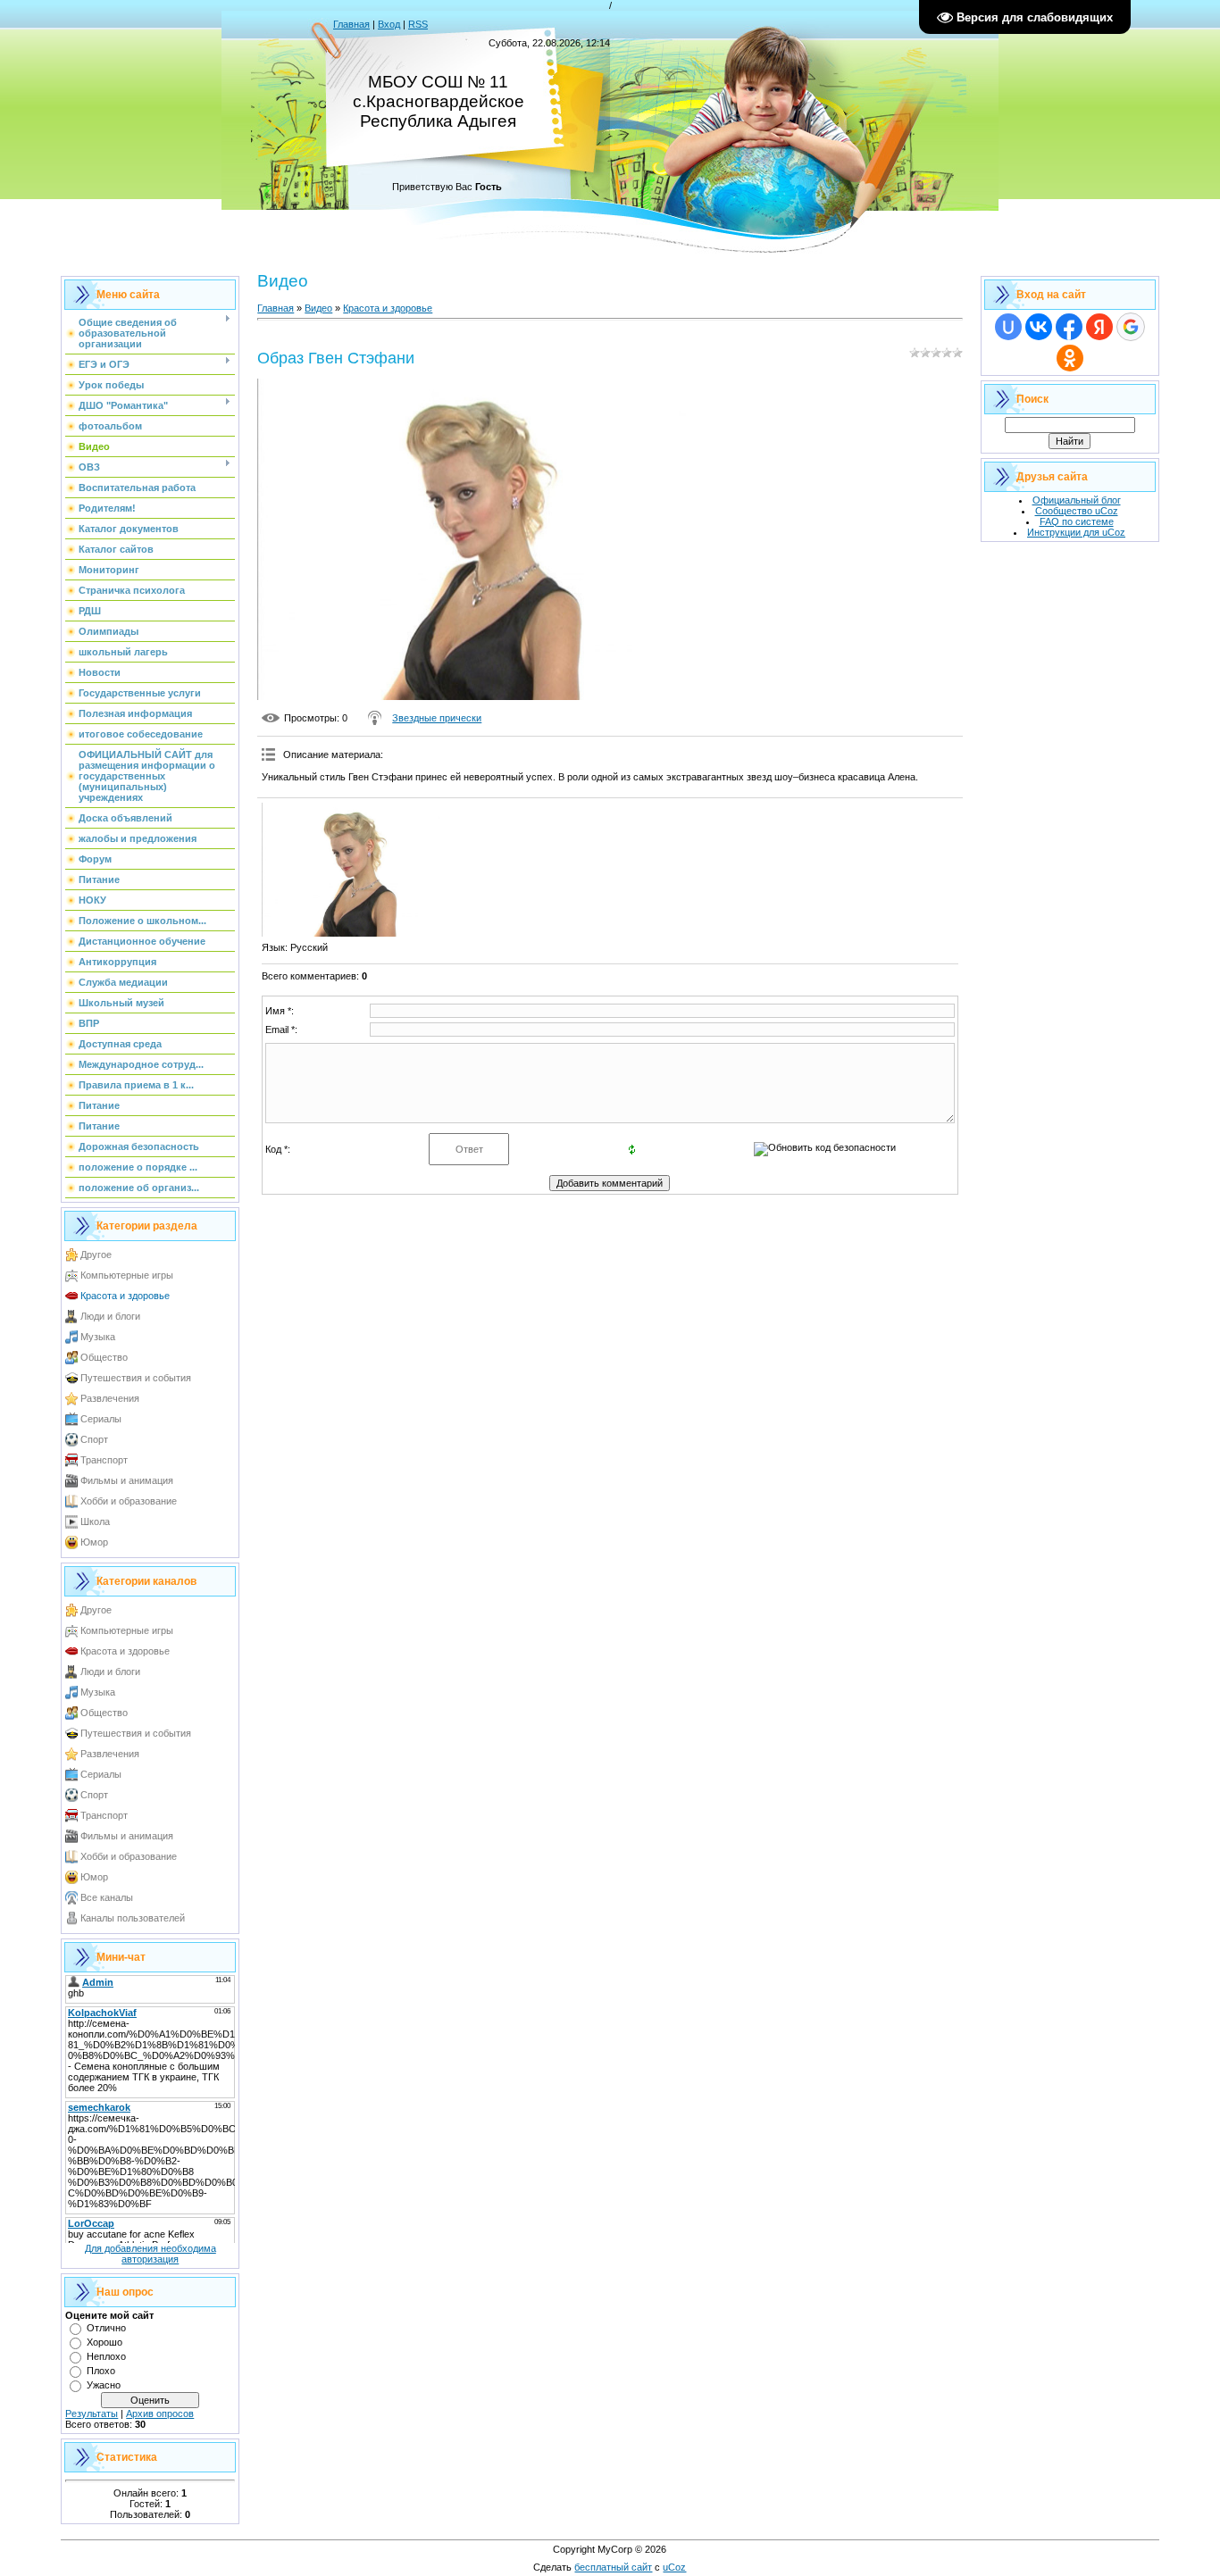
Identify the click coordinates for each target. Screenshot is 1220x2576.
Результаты (92, 2413)
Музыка (98, 1337)
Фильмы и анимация (127, 1480)
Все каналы (107, 1897)
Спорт (94, 1439)
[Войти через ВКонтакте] (1039, 327)
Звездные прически (437, 718)
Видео (318, 308)
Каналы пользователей (133, 1918)
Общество (104, 1357)
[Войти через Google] (1131, 327)
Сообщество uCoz (1077, 511)
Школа (95, 1521)
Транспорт (104, 1460)
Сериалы (101, 1419)
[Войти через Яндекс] (1099, 327)
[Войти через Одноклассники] (1070, 358)
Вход (389, 24)
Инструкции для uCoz (1076, 532)
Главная (351, 24)
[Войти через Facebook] (1069, 327)
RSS (418, 24)
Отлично (106, 2328)
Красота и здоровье (125, 1296)
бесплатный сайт (613, 2567)
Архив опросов (160, 2413)
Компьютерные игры (127, 1275)
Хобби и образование (129, 1501)
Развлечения (110, 1398)
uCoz (674, 2567)
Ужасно (104, 2385)
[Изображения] (351, 870)
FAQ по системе (1077, 521)
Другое (96, 1255)
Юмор (94, 1542)
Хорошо (104, 2342)
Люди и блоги (110, 1316)
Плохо (101, 2371)
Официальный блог (1077, 500)
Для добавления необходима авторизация (150, 2254)
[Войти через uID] (1008, 327)
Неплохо (106, 2356)
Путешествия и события (136, 1378)
